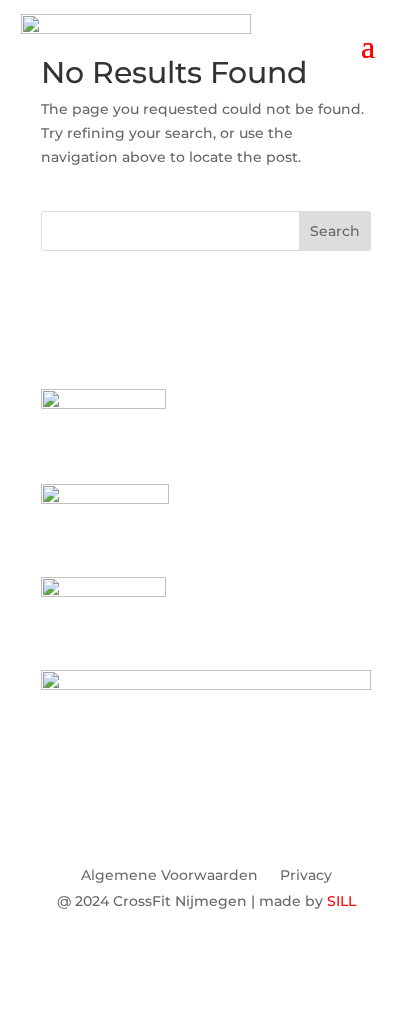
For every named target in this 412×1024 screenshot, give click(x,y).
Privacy (306, 876)
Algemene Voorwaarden (169, 876)
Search (335, 231)
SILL (341, 901)
